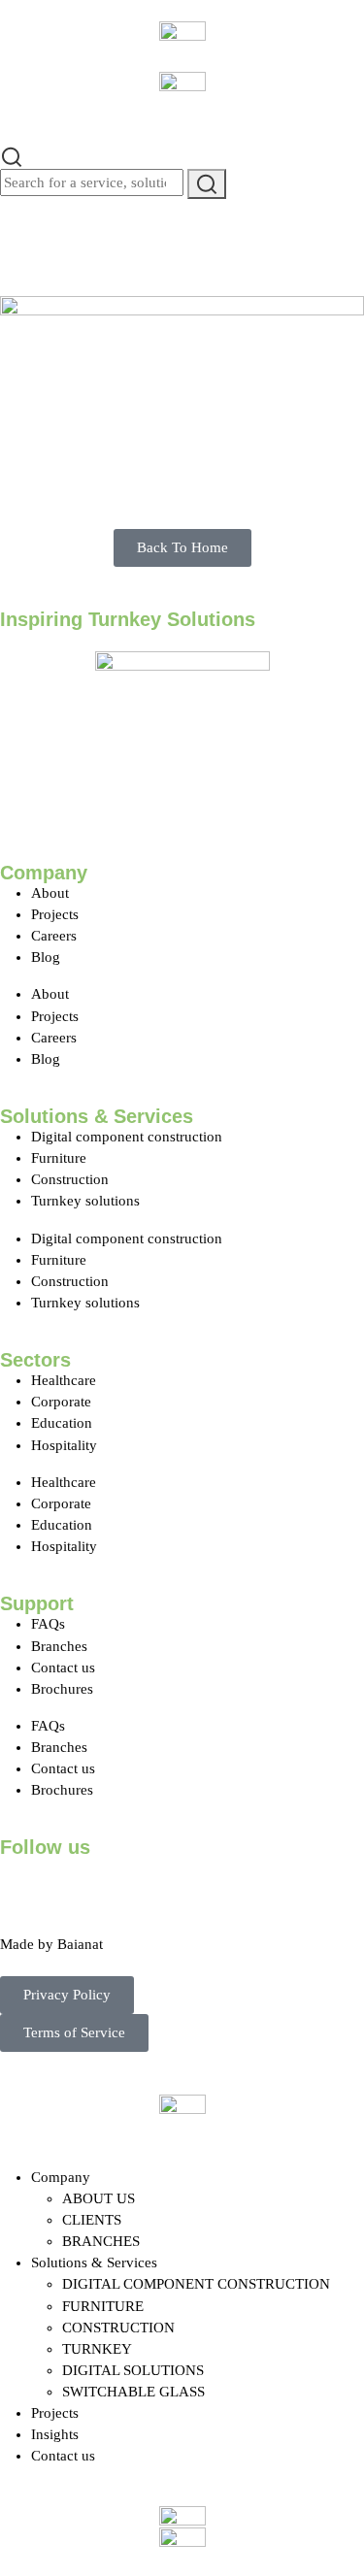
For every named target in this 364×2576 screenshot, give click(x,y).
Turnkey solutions (85, 1201)
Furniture (59, 1158)
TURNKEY (97, 2349)
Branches (59, 1646)
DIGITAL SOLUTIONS (133, 2370)
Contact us (63, 1668)
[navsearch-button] (12, 154)
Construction (70, 1179)
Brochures (62, 1689)
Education (62, 1423)
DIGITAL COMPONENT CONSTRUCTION (196, 2284)
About (50, 893)
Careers (54, 936)
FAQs (48, 1624)
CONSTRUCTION (118, 2328)
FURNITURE (103, 2306)
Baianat (80, 1944)
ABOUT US (99, 2198)
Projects (55, 914)
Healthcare (64, 1380)
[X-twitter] (77, 1882)
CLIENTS (92, 2220)
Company (61, 2177)
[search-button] (207, 184)
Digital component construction (127, 1137)
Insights (55, 2434)
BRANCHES (101, 2241)
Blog (46, 957)
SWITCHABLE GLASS (133, 2392)
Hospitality (64, 1445)
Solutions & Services (94, 2262)
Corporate (61, 1402)
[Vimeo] (234, 1882)
